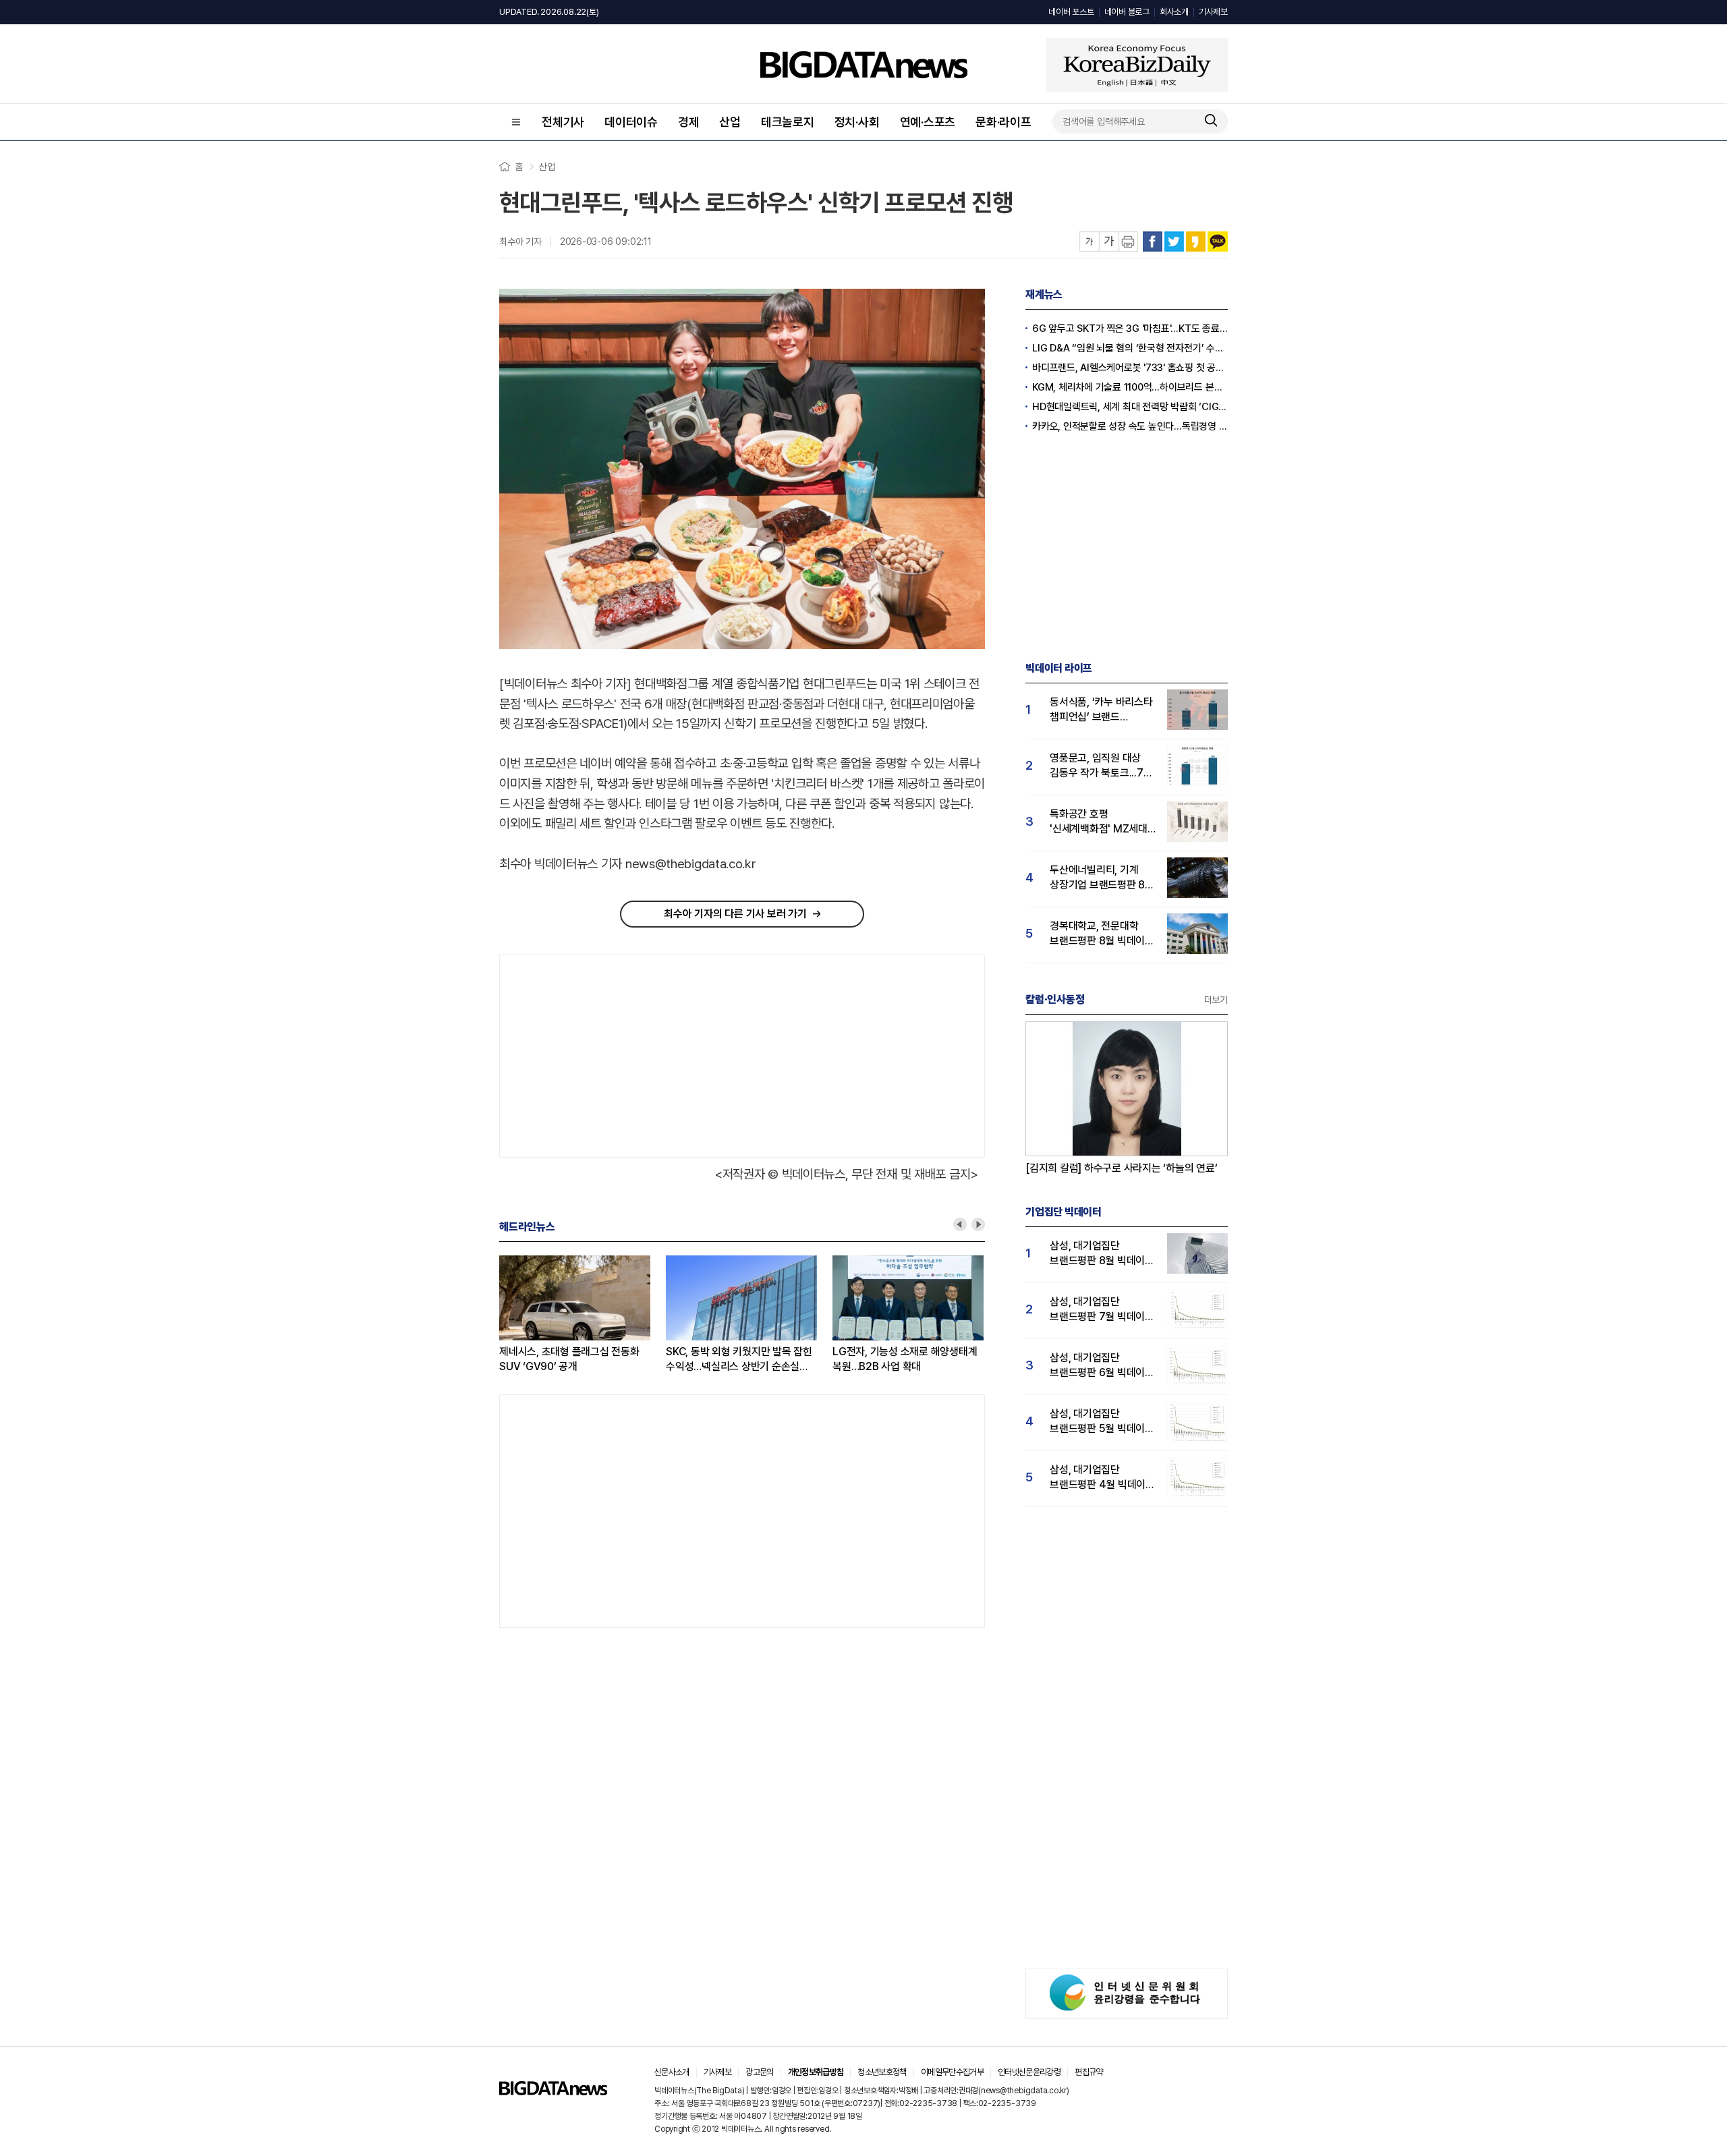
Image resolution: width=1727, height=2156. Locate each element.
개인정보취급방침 (816, 2072)
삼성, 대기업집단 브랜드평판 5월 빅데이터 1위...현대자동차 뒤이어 (1102, 1422)
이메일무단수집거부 (952, 2072)
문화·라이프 (1003, 122)
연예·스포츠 (928, 122)
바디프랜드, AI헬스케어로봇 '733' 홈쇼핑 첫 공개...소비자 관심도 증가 (1130, 368)
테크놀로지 (788, 122)
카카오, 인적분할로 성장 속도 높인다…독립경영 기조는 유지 (1130, 426)
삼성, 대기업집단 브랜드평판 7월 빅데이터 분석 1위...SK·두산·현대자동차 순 (1102, 1310)
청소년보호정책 (882, 2072)
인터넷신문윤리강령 (1029, 2072)
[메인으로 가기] (553, 2092)
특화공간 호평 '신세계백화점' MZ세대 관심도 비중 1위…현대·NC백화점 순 (1099, 822)
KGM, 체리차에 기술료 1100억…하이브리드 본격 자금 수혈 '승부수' (1130, 387)
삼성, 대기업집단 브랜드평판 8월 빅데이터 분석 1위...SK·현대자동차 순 (1102, 1254)
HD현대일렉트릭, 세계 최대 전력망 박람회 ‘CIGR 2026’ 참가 (1130, 407)
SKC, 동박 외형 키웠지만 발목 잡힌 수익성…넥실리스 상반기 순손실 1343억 (707, 1360)
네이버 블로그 (1127, 12)
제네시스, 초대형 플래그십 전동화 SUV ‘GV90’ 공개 (538, 1359)
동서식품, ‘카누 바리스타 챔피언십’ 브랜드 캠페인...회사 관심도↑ (1101, 710)
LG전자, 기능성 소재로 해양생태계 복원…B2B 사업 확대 (873, 1359)
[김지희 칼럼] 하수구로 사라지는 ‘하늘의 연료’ (1122, 1168)
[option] (551, 1315)
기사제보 (1213, 12)
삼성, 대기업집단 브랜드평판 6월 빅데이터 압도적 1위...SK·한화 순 (1102, 1366)
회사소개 (1174, 12)
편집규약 (1088, 2072)
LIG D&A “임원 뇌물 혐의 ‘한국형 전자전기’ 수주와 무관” (1130, 348)
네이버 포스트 (1071, 12)
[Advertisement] (617, 1053)
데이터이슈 (631, 122)
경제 (689, 122)
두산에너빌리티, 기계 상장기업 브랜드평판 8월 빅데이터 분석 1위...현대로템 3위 (1102, 878)
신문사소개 (672, 2072)
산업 (730, 122)
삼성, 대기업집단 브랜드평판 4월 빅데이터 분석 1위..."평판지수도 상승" (1102, 1478)
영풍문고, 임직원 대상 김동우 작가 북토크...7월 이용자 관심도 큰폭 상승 (1101, 766)
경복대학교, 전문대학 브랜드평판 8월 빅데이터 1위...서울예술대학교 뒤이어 (1102, 934)
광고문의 (759, 2072)
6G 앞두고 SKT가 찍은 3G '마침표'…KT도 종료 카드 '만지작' (1130, 329)
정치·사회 (857, 122)
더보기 (1216, 1000)
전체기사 (563, 122)
